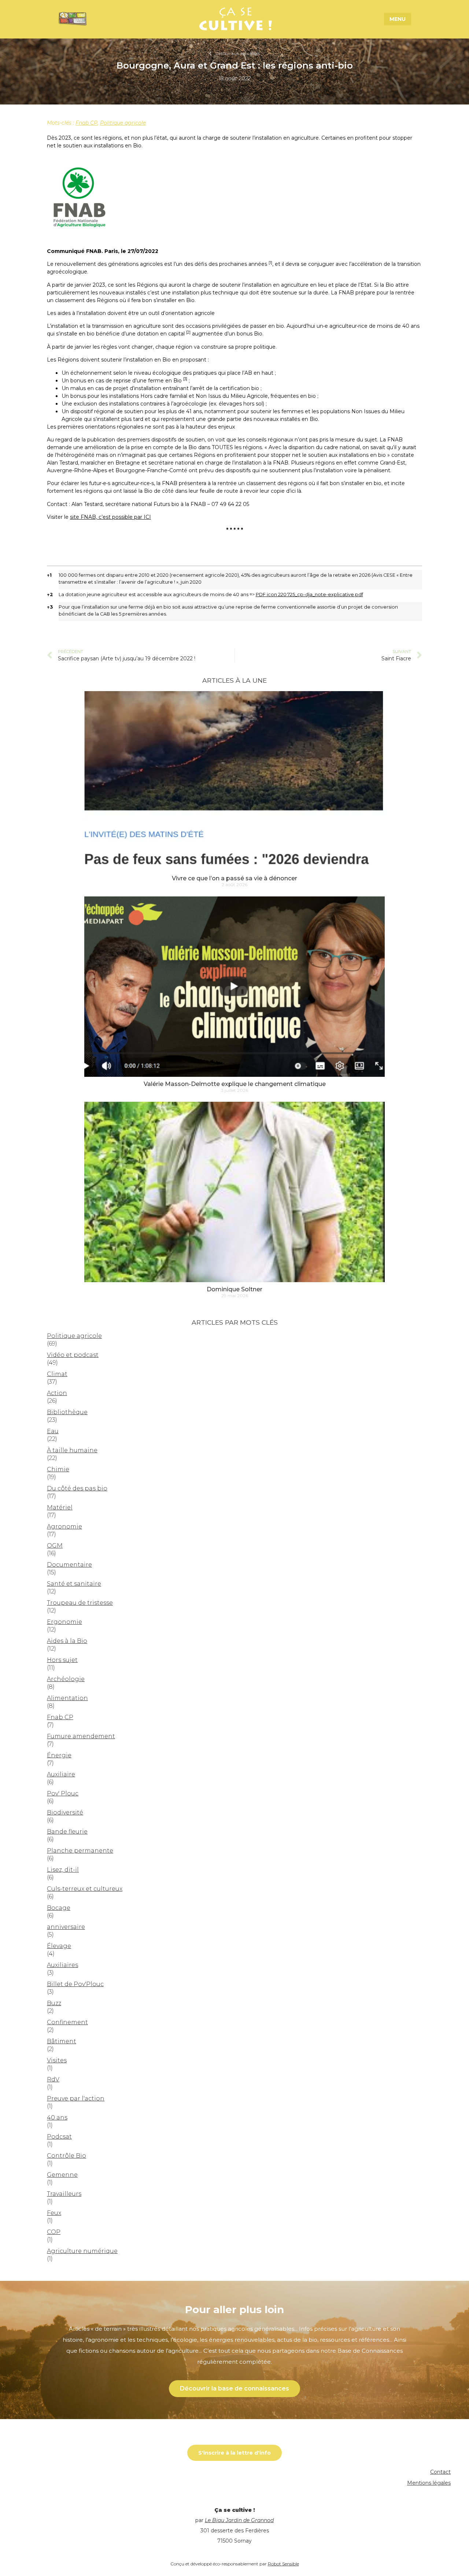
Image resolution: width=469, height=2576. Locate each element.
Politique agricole (123, 123)
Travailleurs (64, 2194)
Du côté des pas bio (77, 1488)
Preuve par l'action (76, 2098)
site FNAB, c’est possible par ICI (110, 517)
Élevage (59, 1946)
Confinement (67, 2022)
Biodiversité (65, 1812)
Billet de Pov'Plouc (75, 1984)
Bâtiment (62, 2041)
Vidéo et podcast (73, 1355)
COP (54, 2232)
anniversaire (66, 1927)
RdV (53, 2079)
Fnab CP (86, 123)
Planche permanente (80, 1851)
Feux (54, 2213)
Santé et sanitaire (74, 1584)
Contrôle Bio (67, 2156)
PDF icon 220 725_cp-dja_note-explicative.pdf (309, 595)
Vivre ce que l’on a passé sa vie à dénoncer (234, 878)
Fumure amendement (81, 1736)
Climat (57, 1374)
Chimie (58, 1469)
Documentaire (69, 1565)
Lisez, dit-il (63, 1870)
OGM (55, 1546)
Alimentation (67, 1698)
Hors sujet (62, 1660)
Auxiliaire (61, 1774)
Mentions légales (429, 2483)
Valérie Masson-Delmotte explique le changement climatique (235, 1084)
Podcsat (59, 2137)
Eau (53, 1431)
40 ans (57, 2118)
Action (57, 1393)
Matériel (60, 1507)
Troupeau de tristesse (80, 1603)
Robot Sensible (283, 2564)
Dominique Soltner (234, 1289)
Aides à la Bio (67, 1641)
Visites (57, 2060)
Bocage (59, 1908)
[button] (270, 264)
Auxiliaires (62, 1965)
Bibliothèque (67, 1412)
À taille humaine (72, 1450)
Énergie (59, 1755)
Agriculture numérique (82, 2251)
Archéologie (66, 1679)
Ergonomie (64, 1622)
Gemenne (62, 2175)
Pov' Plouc (63, 1793)
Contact (440, 2472)
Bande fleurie (67, 1832)
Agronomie (64, 1526)
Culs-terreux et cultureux (85, 1889)
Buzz (54, 2003)
